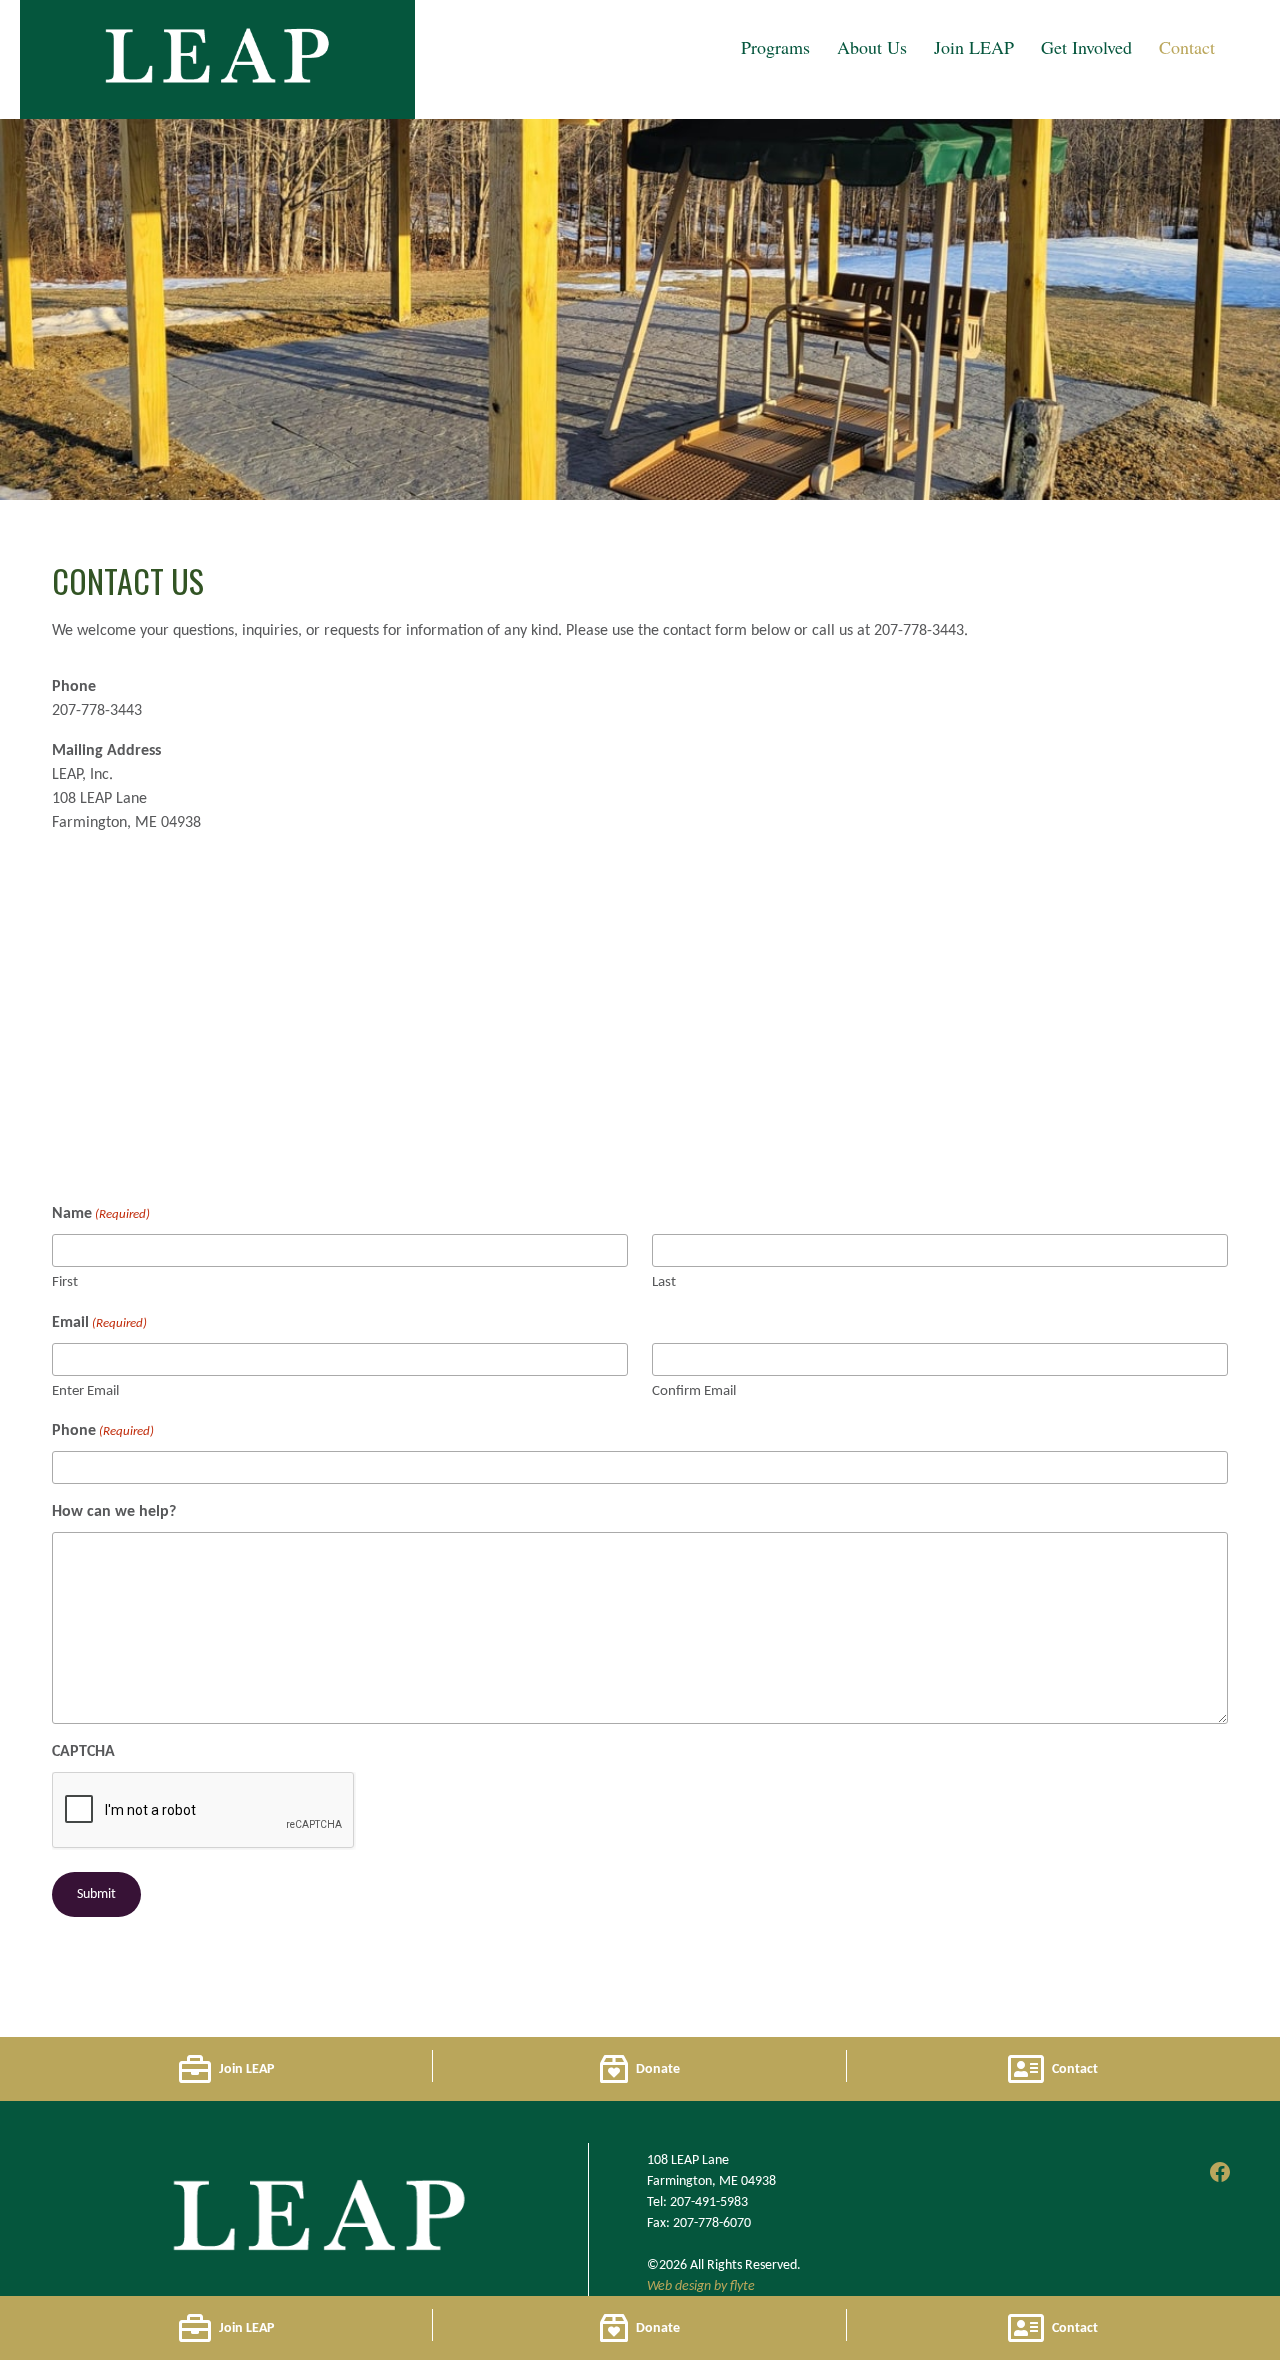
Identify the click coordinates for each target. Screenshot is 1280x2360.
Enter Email (85, 1391)
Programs (775, 47)
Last (664, 1282)
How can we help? (114, 1512)
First (65, 1282)
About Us (872, 47)
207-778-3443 (97, 711)
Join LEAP (974, 47)
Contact (1187, 47)
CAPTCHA (83, 1752)
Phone (103, 1431)
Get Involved (1086, 47)
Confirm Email (694, 1391)
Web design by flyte (701, 2286)
